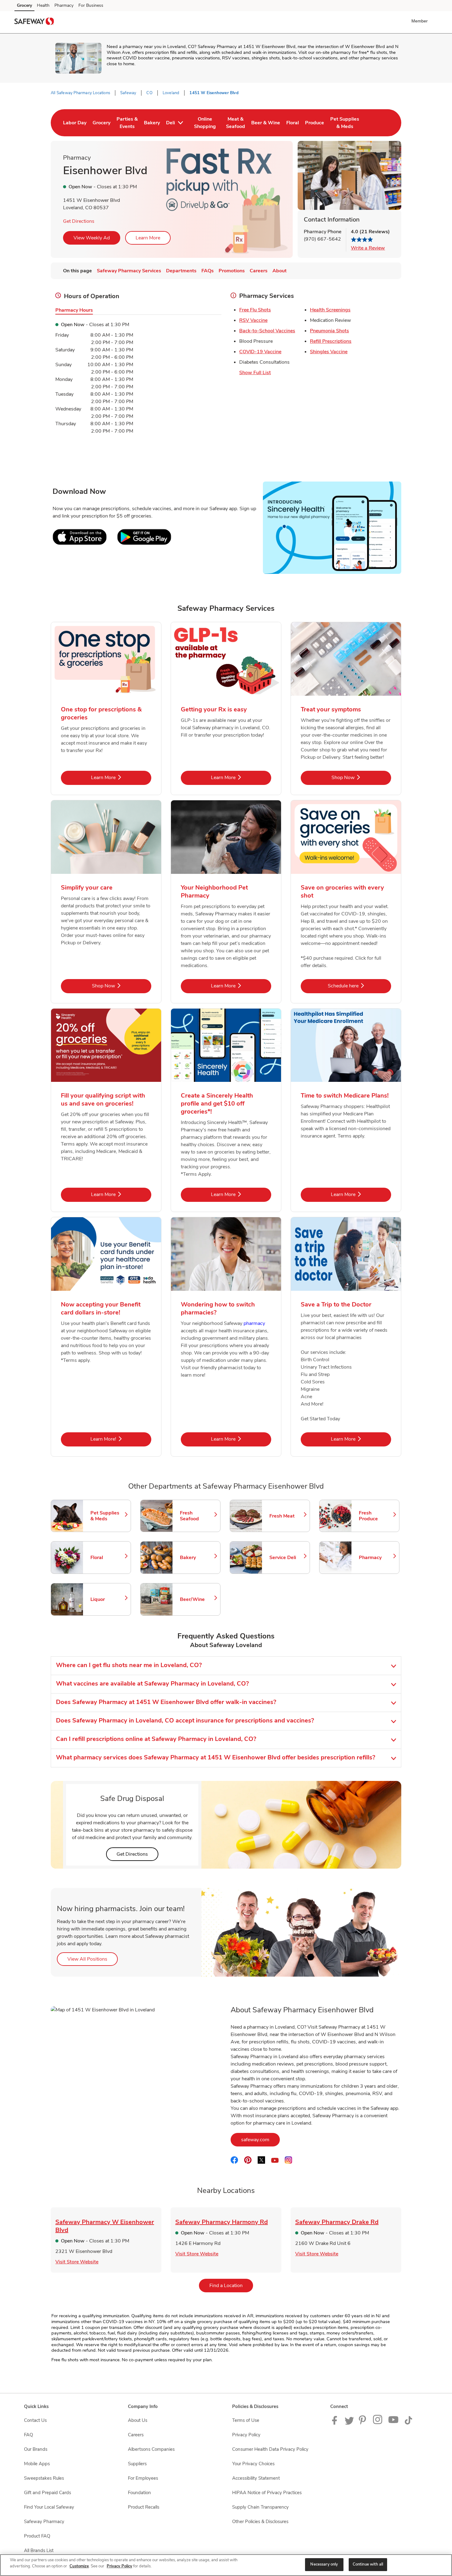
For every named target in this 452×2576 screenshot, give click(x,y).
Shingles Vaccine (329, 352)
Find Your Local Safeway (49, 2507)
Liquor (108, 1599)
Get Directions (79, 221)
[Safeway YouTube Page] (394, 2423)
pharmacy (254, 1323)
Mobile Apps (37, 2464)
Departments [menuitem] (181, 271)
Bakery (197, 1558)
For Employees (143, 2478)
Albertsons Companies (151, 2449)
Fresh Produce (376, 1516)
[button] (421, 21)
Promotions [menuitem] (232, 271)
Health (43, 5)
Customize (79, 2566)
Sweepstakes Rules (44, 2478)
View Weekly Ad (92, 238)
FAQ (28, 2435)
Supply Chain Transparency (260, 2507)
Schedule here (359, 986)
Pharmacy (64, 5)
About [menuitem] (280, 271)
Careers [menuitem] (259, 271)
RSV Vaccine (253, 320)
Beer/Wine (197, 1599)
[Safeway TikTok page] (408, 2423)
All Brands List (39, 2550)
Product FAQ (37, 2536)
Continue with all (368, 2564)
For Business (91, 5)
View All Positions (93, 1959)
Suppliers (137, 2464)
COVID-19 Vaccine (260, 352)
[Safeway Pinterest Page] (363, 2423)
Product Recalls (144, 2507)
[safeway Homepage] (34, 22)
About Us (138, 2420)
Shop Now (361, 777)
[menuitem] (75, 123)
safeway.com (260, 2140)
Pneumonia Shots (329, 331)
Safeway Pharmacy (44, 2522)
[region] (226, 2565)
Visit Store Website (77, 2262)
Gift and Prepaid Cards (48, 2493)
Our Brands (36, 2449)
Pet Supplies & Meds (108, 1516)
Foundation (139, 2493)
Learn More (148, 238)
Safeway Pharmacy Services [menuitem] (129, 271)
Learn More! (121, 1439)
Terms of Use (246, 2420)
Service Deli (287, 1558)
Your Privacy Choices (253, 2464)
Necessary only (324, 2564)
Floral (108, 1558)
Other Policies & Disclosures (260, 2522)
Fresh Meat (287, 1516)
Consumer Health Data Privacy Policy (270, 2449)
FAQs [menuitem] (208, 271)
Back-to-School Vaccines (267, 331)
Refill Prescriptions (331, 341)
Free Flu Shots (255, 310)
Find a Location (231, 2285)
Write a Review (368, 248)
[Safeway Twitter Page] (349, 2423)
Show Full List (255, 373)
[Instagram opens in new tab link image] (378, 2423)
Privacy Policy (246, 2435)
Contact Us (35, 2420)
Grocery (24, 5)
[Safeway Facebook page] (336, 2423)
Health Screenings (330, 310)
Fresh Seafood (197, 1516)
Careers (136, 2435)
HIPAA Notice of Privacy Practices (267, 2493)
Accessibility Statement (256, 2478)
